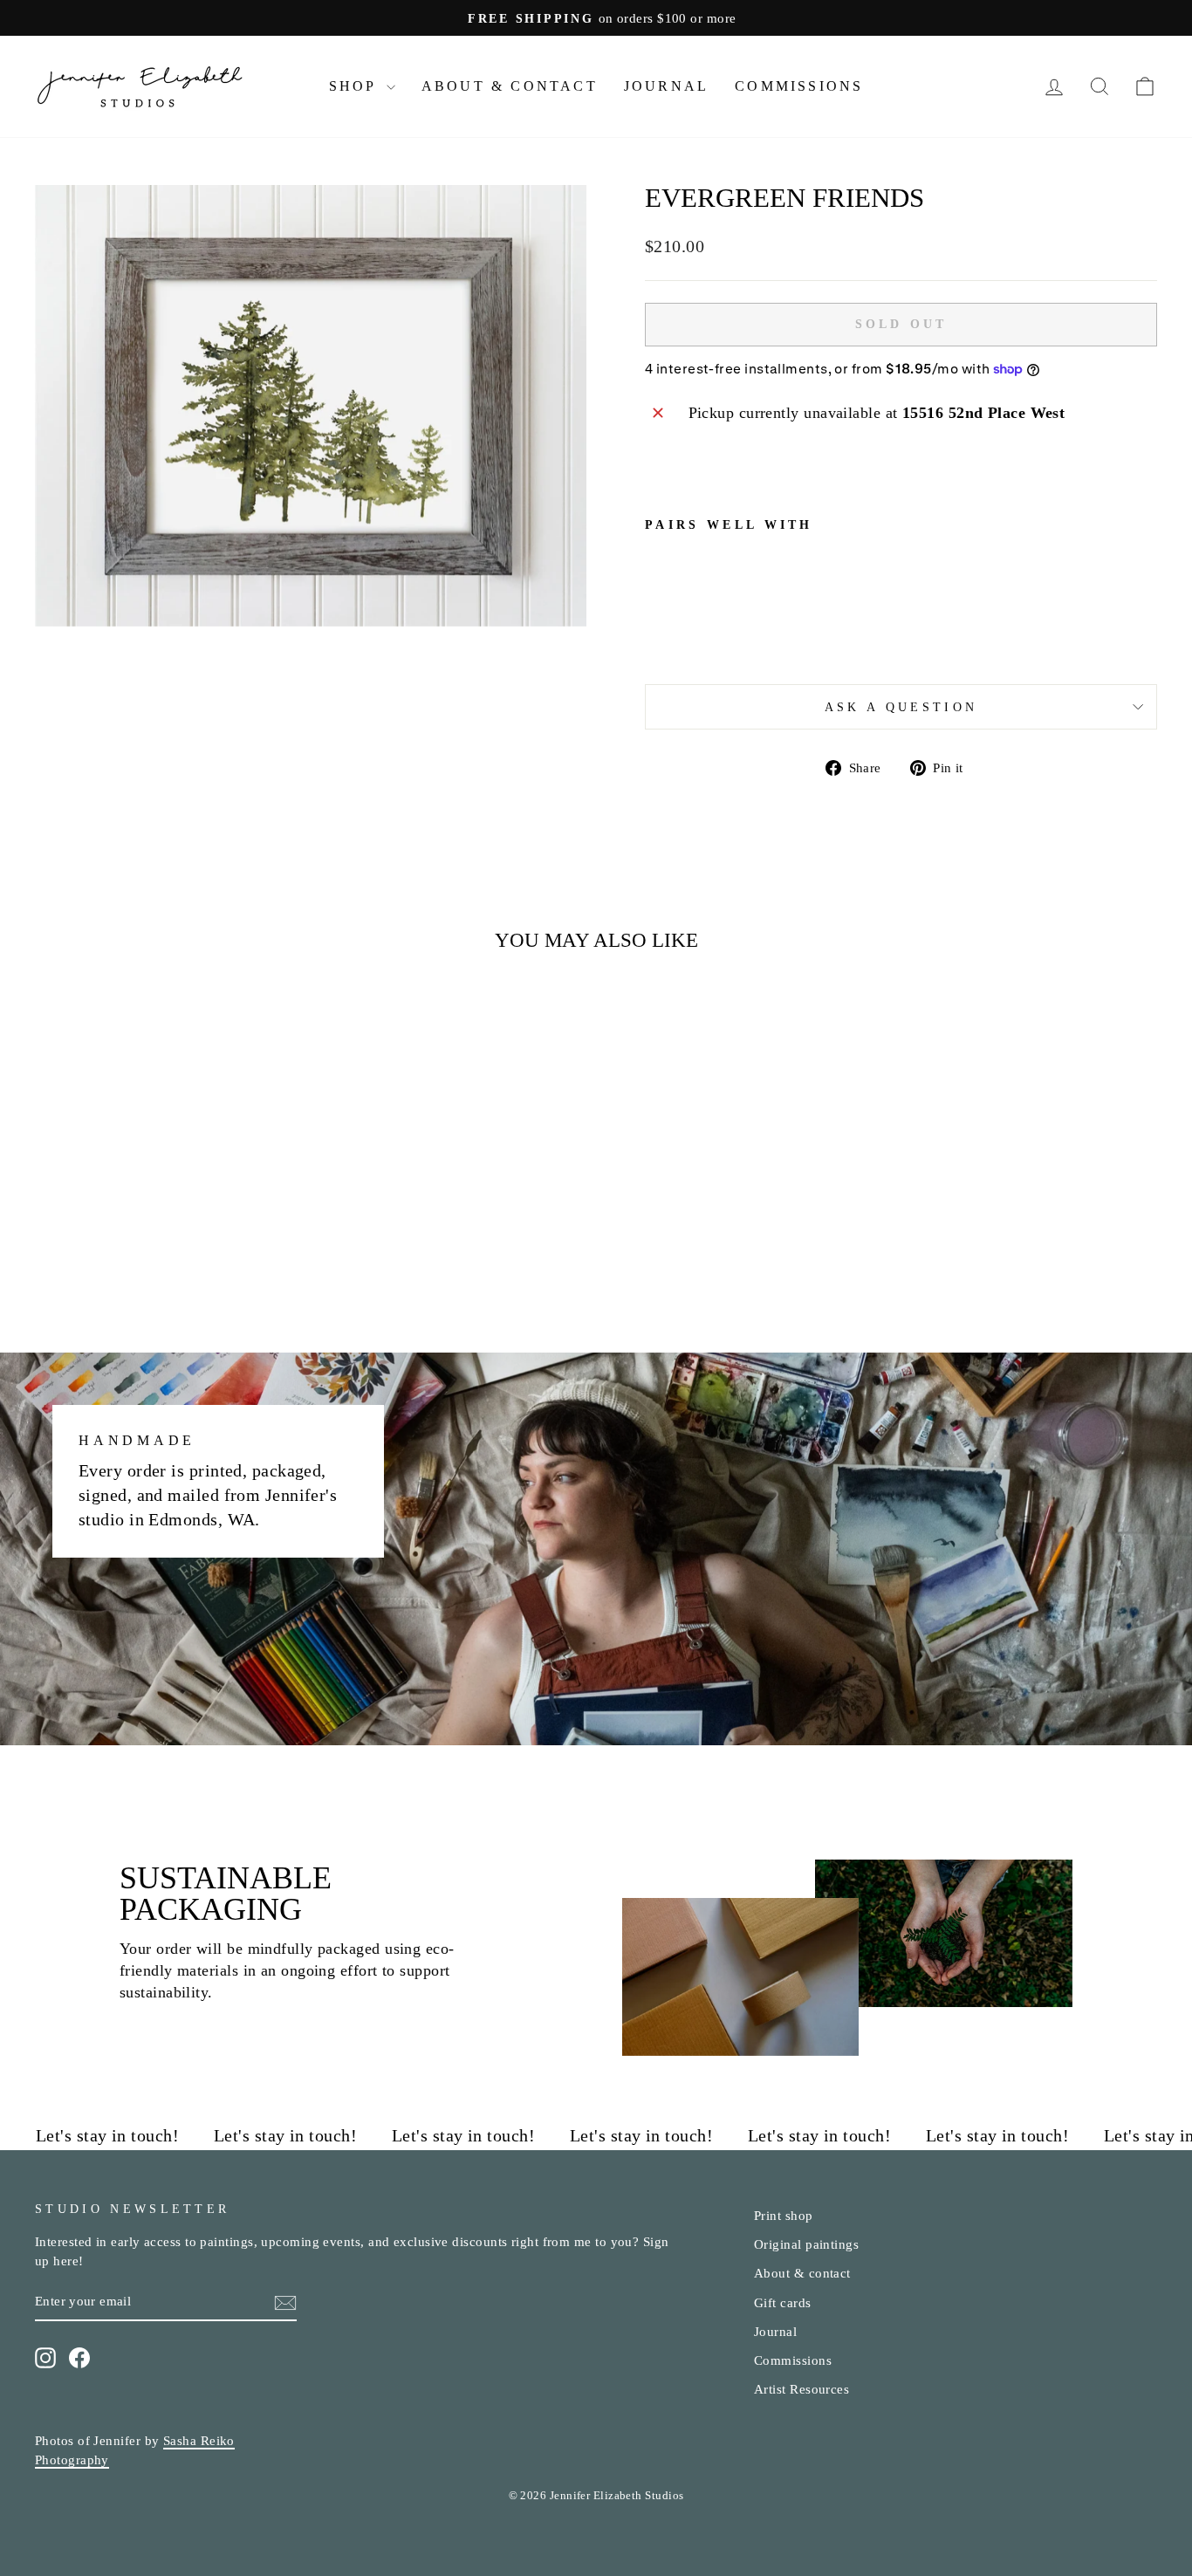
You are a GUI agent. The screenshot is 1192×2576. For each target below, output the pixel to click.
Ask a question (901, 707)
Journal (666, 86)
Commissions (799, 86)
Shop (356, 86)
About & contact (802, 2273)
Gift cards (783, 2302)
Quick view (168, 1186)
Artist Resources (802, 2389)
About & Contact (510, 86)
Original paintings (806, 2244)
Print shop (784, 2215)
